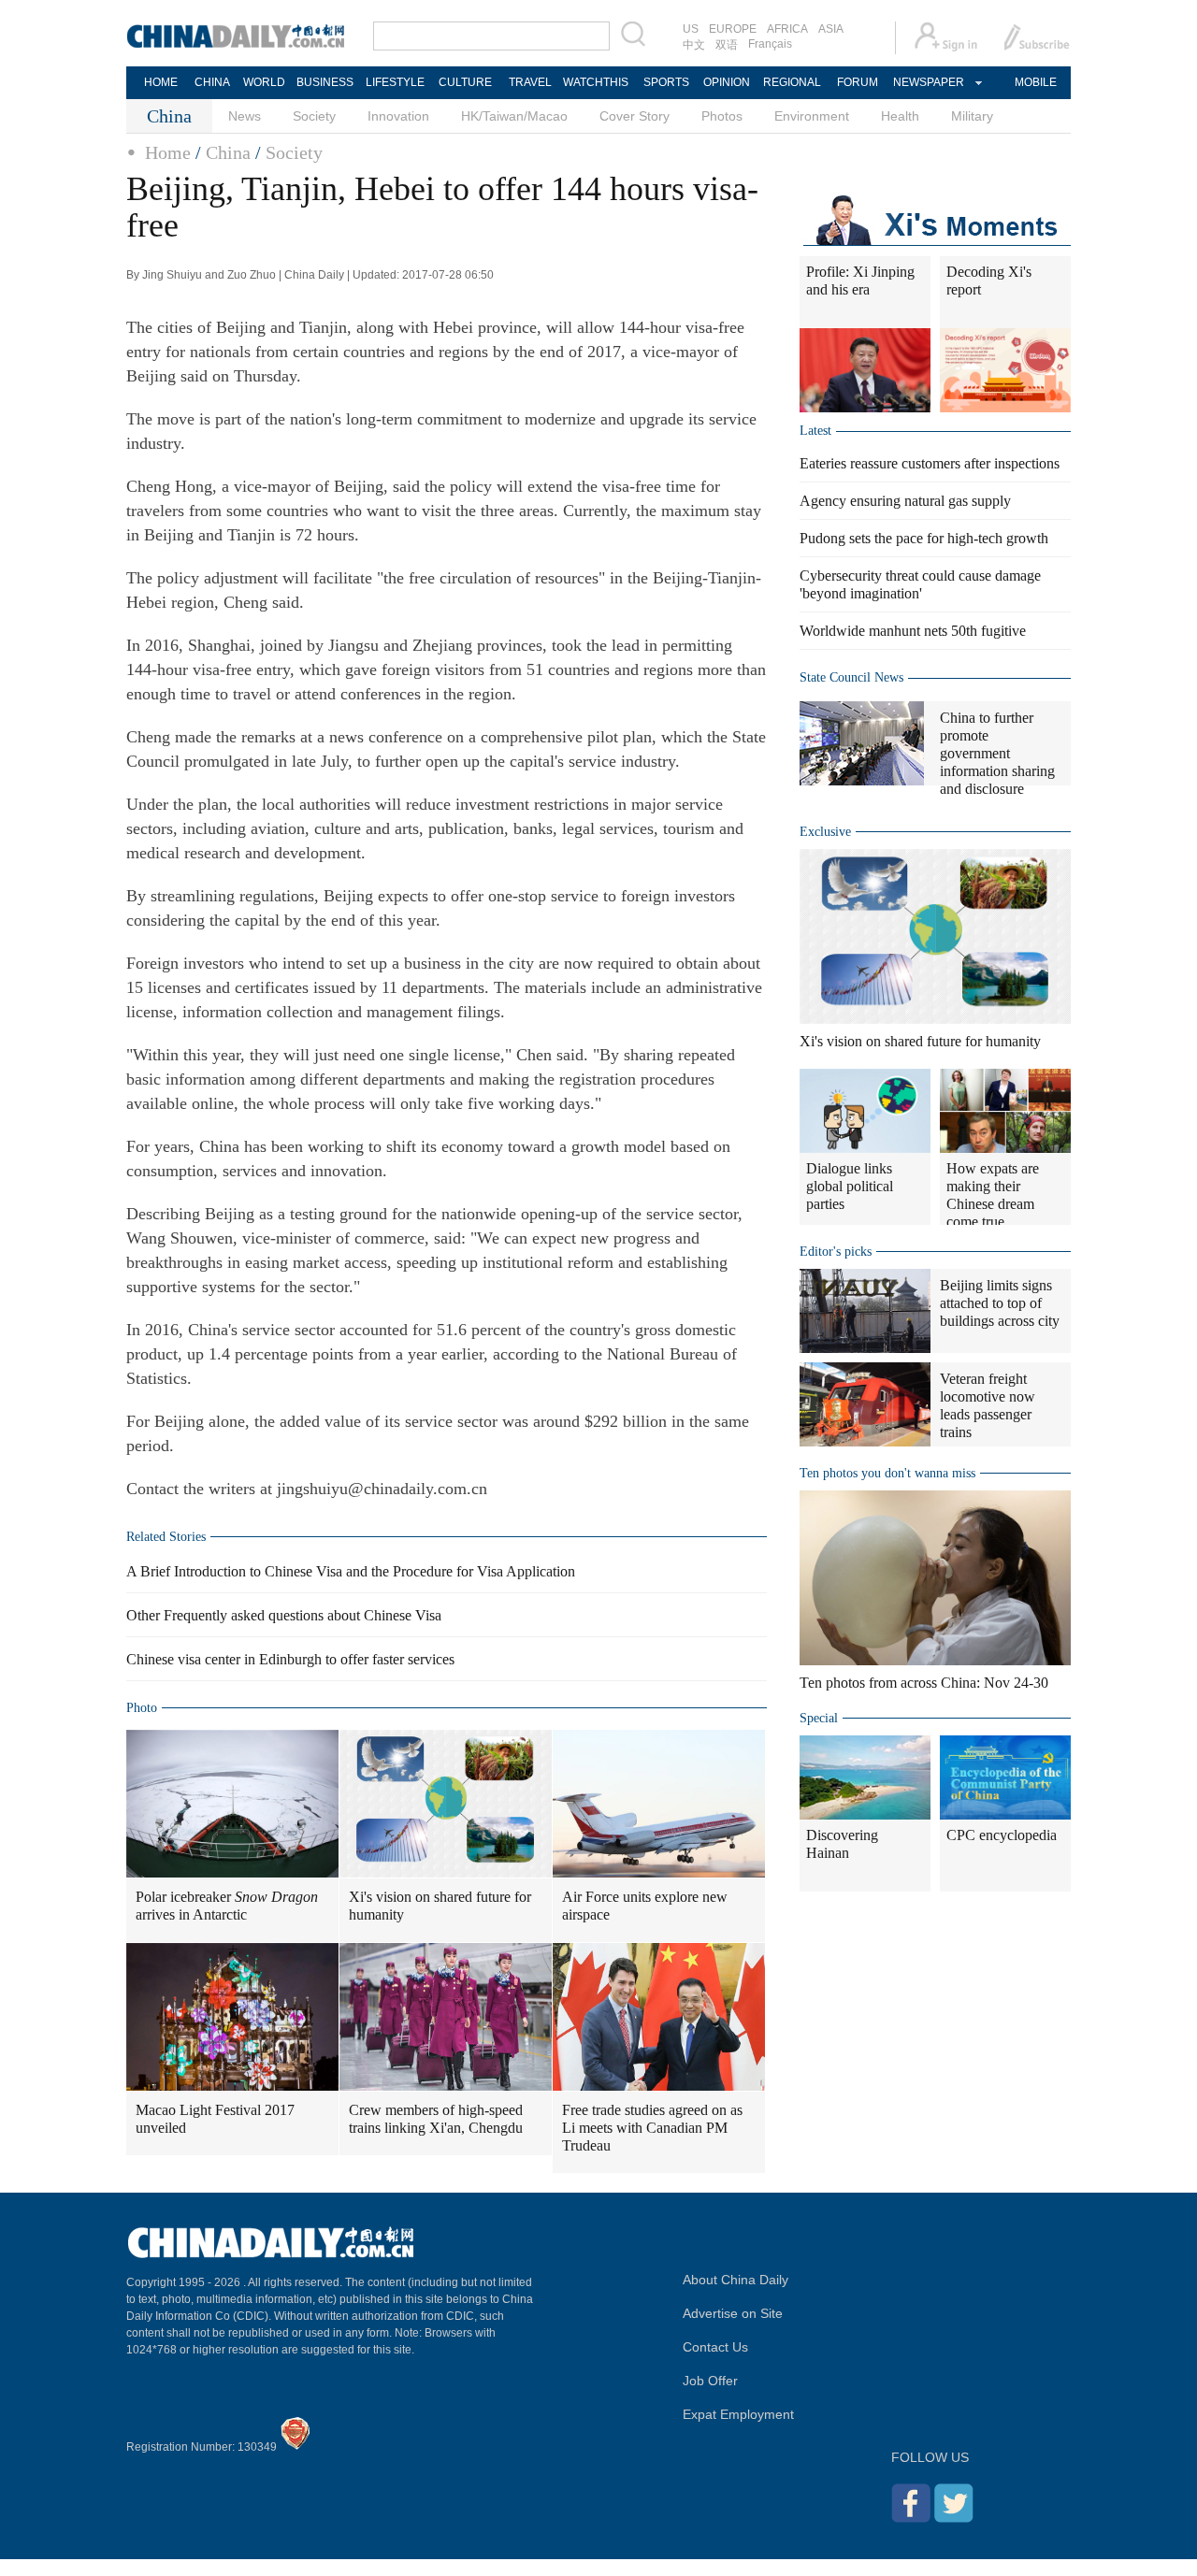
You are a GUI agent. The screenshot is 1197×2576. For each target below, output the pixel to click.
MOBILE (1036, 82)
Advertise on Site (733, 2313)
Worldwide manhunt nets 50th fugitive (913, 631)
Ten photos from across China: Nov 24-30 (924, 1683)
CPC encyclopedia (1002, 1835)
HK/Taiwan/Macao (514, 116)
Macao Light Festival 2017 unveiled (215, 2119)
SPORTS (666, 82)
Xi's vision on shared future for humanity (440, 1906)
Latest (815, 431)
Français (770, 44)
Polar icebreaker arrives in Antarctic (227, 1906)
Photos (722, 116)
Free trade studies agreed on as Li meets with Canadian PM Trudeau (652, 2128)
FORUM (858, 82)
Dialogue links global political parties (850, 1186)
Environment (812, 116)
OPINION (727, 82)
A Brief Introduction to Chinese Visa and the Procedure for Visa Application (351, 1571)
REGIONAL (792, 82)
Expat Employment (738, 2414)
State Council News (851, 677)
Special (819, 1718)
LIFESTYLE (395, 82)
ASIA (831, 29)
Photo (142, 1708)
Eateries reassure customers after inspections (930, 463)
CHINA (212, 82)
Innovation (398, 116)
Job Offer (710, 2381)
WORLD (264, 82)
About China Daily (736, 2280)
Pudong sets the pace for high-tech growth (924, 538)
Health (900, 116)
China (228, 152)
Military (972, 116)
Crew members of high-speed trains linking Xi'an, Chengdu (436, 2119)
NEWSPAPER (928, 82)
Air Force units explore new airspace (645, 1906)
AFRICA (787, 29)
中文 (694, 45)
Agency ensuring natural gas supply (905, 501)
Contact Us (715, 2347)
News (245, 116)
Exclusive (825, 832)
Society (314, 116)
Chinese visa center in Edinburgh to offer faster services (290, 1659)
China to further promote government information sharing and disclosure (997, 753)
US (691, 29)
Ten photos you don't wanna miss (887, 1473)
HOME (161, 82)
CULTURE (465, 82)
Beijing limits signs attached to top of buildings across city (1000, 1303)
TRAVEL (530, 82)
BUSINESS (325, 82)
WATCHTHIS (596, 82)
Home (168, 152)
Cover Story (635, 116)
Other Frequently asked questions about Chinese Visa (284, 1615)
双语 (727, 45)
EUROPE (733, 29)
